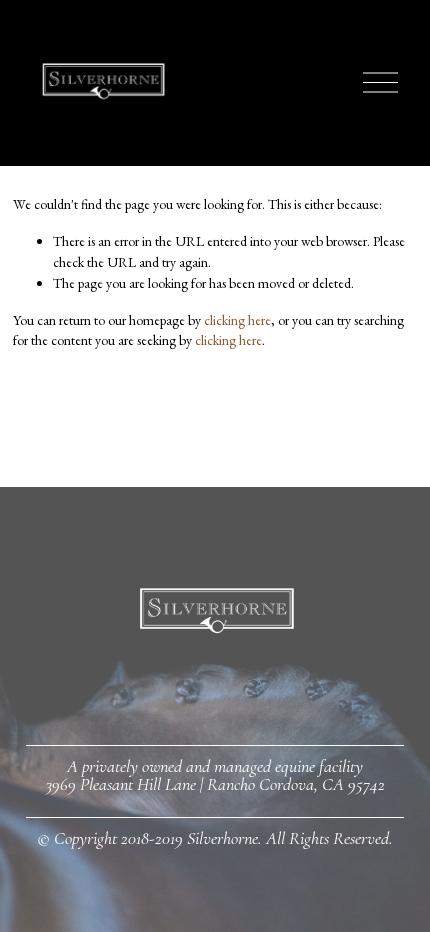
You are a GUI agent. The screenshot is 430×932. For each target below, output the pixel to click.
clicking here (237, 320)
